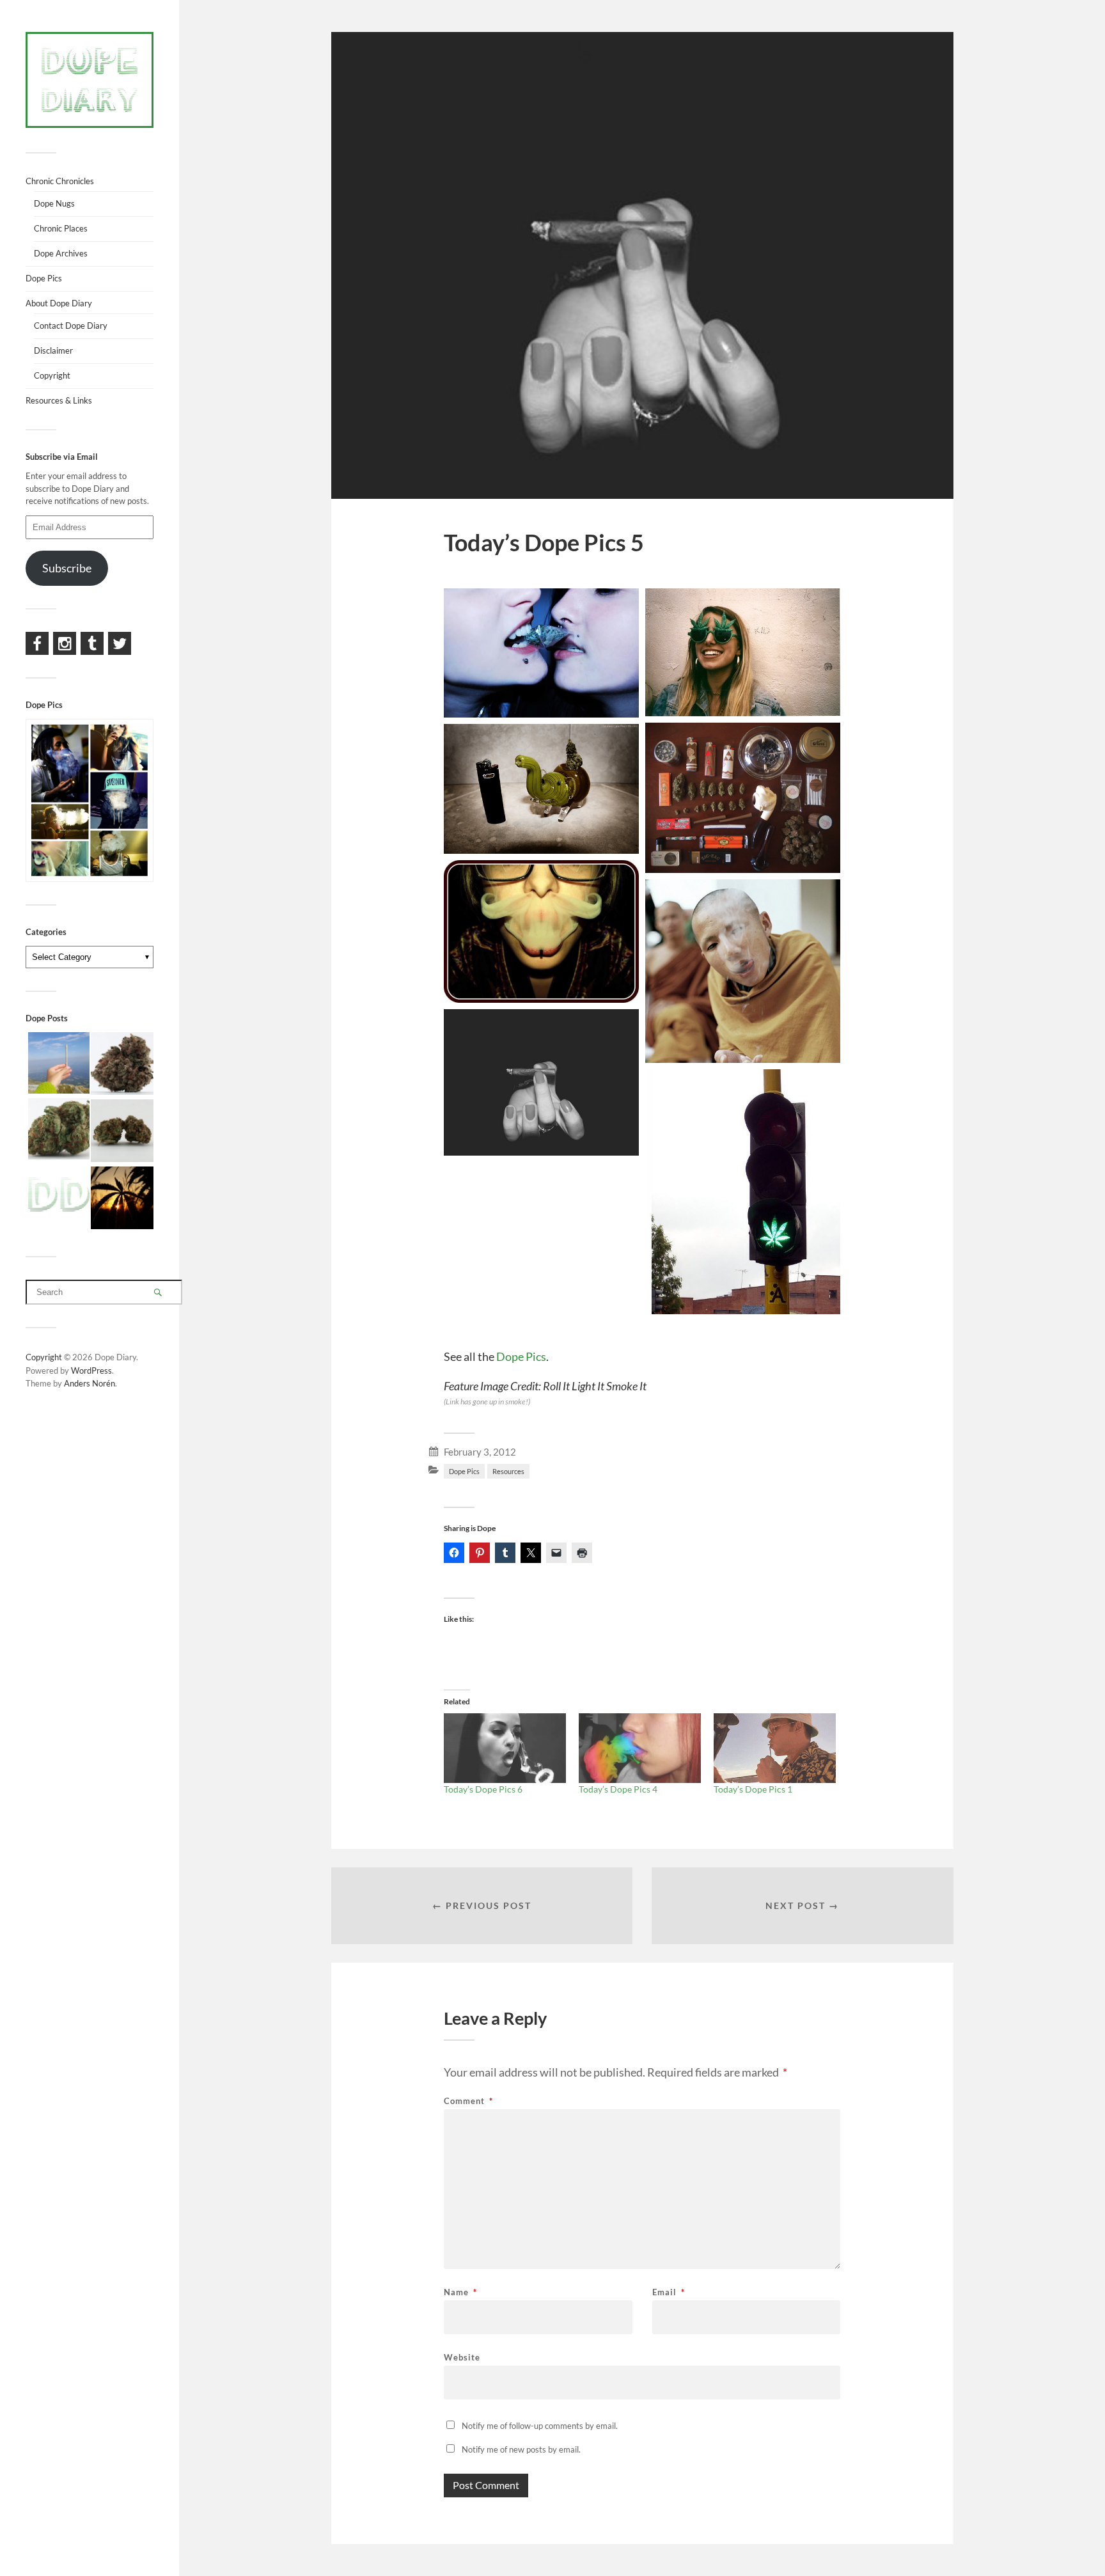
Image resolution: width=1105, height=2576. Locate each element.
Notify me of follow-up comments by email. (540, 2426)
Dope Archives (61, 253)
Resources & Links (59, 400)
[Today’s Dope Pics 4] (640, 1748)
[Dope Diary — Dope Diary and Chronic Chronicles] (90, 80)
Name (460, 2292)
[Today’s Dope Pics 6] (505, 1748)
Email (669, 2292)
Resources (508, 1471)
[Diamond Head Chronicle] (122, 1064)
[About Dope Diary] (59, 1064)
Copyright (52, 375)
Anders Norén (90, 1383)
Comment (468, 2101)
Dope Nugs (54, 203)
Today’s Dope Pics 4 (618, 1789)
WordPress (91, 1370)
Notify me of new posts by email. (521, 2449)
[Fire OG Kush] (122, 1132)
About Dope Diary (59, 303)
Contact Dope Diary (71, 326)
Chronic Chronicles (60, 181)
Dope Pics (521, 1356)
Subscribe (67, 568)
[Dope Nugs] (59, 1196)
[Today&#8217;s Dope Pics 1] (775, 1748)
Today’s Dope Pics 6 (483, 1789)
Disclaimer (53, 350)
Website (462, 2357)
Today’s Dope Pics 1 (753, 1789)
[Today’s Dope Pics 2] (122, 1199)
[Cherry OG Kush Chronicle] (59, 1130)
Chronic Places (61, 228)
